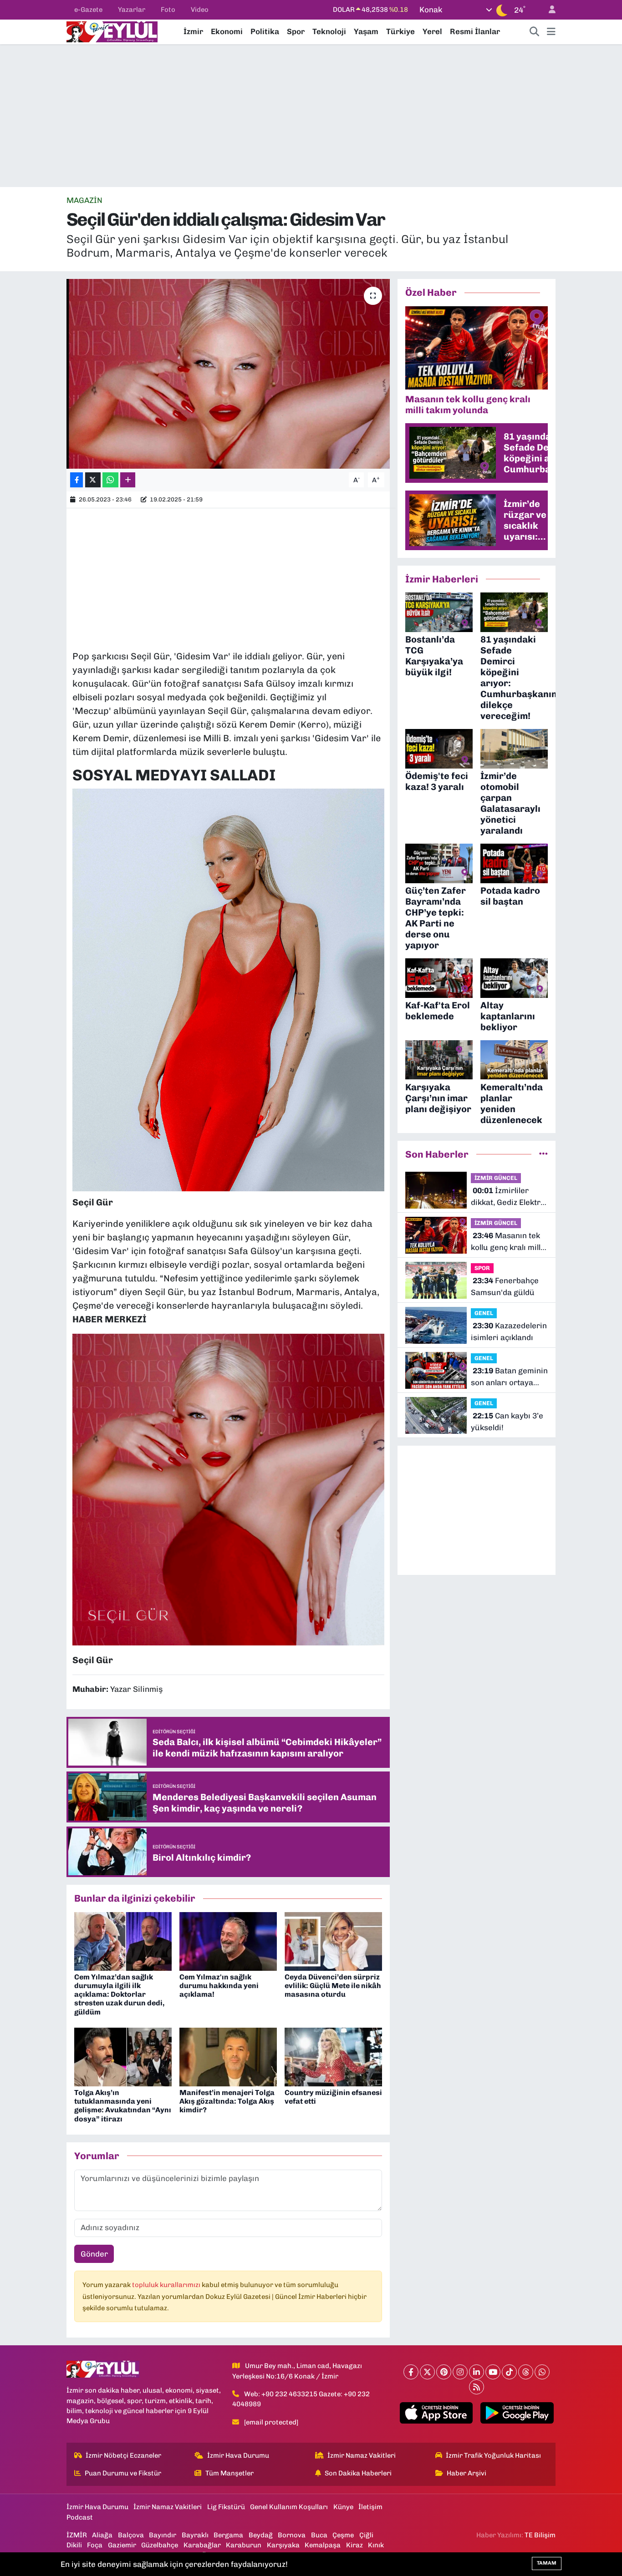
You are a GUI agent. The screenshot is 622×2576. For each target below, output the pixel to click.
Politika (265, 31)
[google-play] (517, 2413)
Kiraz (354, 2545)
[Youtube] (493, 2372)
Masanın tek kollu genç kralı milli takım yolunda (507, 1242)
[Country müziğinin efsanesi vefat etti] (333, 2056)
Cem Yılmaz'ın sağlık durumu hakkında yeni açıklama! (219, 1986)
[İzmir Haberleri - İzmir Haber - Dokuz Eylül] (112, 31)
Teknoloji (329, 31)
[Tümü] (543, 1154)
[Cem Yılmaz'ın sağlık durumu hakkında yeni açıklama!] (228, 1941)
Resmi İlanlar (475, 31)
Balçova (131, 2535)
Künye (343, 2507)
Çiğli (366, 2535)
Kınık (376, 2545)
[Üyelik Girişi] (548, 10)
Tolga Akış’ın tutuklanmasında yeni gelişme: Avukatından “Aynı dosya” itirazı (123, 2106)
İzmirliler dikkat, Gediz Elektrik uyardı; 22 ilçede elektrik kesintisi (509, 1197)
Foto (168, 10)
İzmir (193, 31)
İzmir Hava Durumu (238, 2455)
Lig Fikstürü (226, 2507)
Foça (95, 2545)
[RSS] (477, 2387)
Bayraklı (195, 2535)
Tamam (547, 2563)
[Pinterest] (444, 2372)
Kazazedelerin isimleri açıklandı (509, 1331)
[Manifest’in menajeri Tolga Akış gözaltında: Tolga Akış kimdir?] (228, 2056)
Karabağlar (202, 2545)
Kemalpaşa (323, 2545)
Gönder (94, 2254)
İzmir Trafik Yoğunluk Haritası (493, 2455)
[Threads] (526, 2372)
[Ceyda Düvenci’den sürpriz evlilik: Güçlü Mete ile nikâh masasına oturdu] (333, 1941)
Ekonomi (227, 31)
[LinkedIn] (477, 2372)
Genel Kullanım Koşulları (289, 2507)
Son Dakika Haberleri (358, 2473)
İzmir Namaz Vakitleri (362, 2455)
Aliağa (102, 2535)
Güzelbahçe (160, 2545)
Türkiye (400, 31)
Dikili (74, 2545)
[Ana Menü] (551, 32)
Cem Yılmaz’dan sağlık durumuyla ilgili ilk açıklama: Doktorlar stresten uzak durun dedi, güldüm (119, 1994)
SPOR (482, 1268)
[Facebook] (411, 2372)
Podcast (80, 2517)
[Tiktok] (509, 2372)
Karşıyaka (283, 2545)
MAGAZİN (84, 200)
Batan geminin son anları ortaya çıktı (509, 1377)
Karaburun (244, 2545)
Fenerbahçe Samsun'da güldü (505, 1286)
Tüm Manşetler (229, 2473)
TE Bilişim (540, 2535)
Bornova (292, 2535)
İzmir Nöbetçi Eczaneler (123, 2455)
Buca (319, 2535)
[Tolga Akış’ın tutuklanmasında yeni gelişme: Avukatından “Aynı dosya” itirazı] (123, 2056)
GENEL (484, 1313)
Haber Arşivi (466, 2473)
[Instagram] (460, 2372)
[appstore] (436, 2413)
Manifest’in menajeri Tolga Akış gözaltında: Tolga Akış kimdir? (227, 2101)
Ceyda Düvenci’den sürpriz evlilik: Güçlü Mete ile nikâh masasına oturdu (333, 1986)
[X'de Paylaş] (93, 480)
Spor (296, 31)
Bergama (228, 2535)
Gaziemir (122, 2545)
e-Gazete (88, 10)
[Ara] (535, 32)
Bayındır (163, 2535)
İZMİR (77, 2535)
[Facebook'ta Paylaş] (76, 480)
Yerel (432, 31)
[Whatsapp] (542, 2372)
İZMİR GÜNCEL (496, 1178)
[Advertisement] (311, 116)
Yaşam (366, 31)
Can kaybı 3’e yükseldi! (507, 1422)
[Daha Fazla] (128, 480)
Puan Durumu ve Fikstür (123, 2473)
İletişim (370, 2507)
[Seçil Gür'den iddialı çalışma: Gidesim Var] (228, 374)
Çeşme (343, 2535)
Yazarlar (132, 10)
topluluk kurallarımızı (167, 2285)
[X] (427, 2372)
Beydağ (261, 2535)
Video (200, 10)
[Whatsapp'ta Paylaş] (110, 480)
